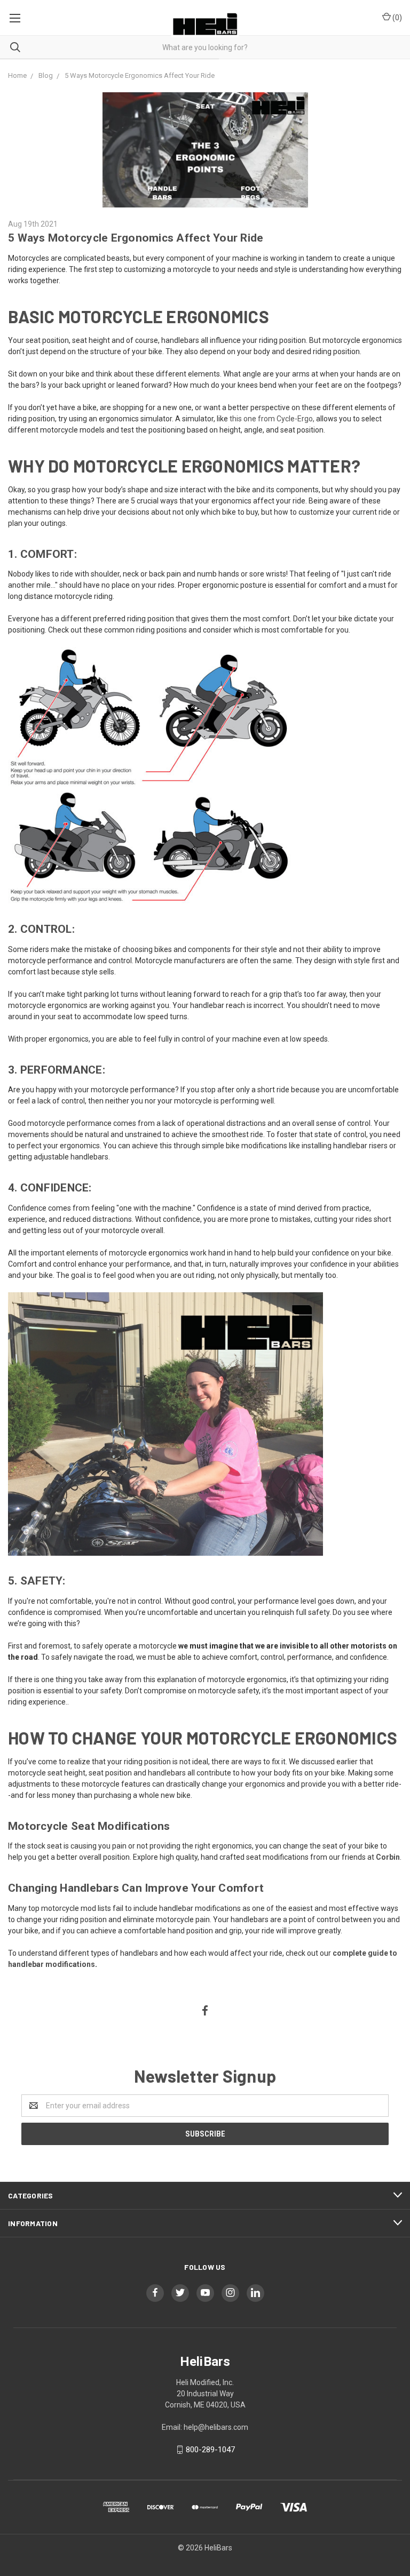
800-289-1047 (210, 2450)
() (396, 18)
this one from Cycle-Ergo (271, 419)
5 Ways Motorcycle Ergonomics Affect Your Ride (136, 238)
